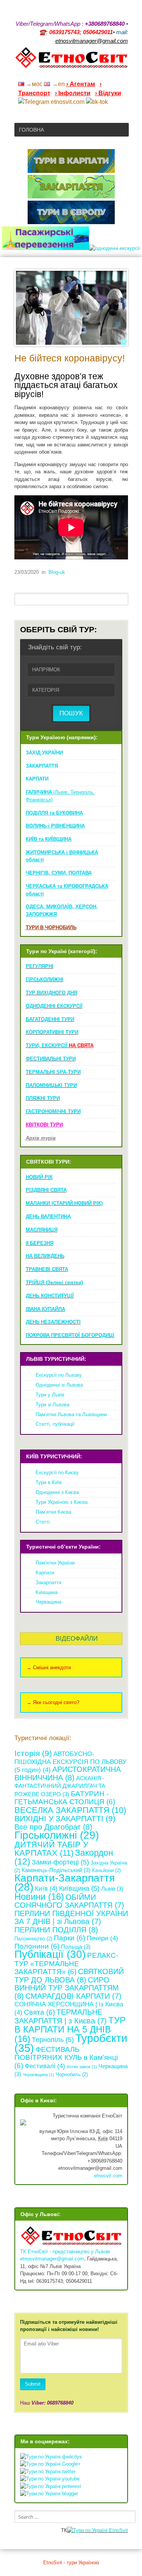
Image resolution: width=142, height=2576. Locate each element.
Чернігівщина (38, 2075)
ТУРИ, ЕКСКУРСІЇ (60, 1045)
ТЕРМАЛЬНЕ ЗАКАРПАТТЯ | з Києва (61, 2017)
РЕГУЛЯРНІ (40, 966)
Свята (39, 2012)
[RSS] (66, 74)
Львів (112, 1889)
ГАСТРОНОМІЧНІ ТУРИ (53, 1111)
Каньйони (106, 1870)
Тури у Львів (50, 1395)
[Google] (76, 74)
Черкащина (48, 1602)
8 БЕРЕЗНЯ (40, 1243)
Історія (33, 1753)
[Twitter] (115, 74)
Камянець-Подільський (56, 1870)
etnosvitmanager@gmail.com (52, 2259)
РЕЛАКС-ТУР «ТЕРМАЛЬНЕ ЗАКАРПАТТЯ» (66, 1963)
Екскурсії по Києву (57, 1473)
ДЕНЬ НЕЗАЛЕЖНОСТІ (53, 1322)
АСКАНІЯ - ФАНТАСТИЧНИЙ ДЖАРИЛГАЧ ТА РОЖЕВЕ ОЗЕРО (60, 1786)
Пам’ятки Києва (53, 1512)
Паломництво (33, 1939)
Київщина (47, 1592)
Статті (43, 1522)
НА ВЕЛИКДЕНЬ (45, 1256)
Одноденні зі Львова (59, 1385)
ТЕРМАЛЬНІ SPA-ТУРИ (53, 1072)
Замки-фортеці (60, 1862)
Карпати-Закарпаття (65, 1883)
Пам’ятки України (55, 1563)
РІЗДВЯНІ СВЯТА (46, 1190)
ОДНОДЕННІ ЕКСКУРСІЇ (54, 1006)
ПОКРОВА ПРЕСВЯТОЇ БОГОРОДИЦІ (70, 1335)
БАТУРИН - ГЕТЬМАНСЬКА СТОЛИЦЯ (65, 1798)
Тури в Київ (49, 1482)
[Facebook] (95, 74)
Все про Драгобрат (53, 1827)
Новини (39, 1897)
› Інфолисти (73, 93)
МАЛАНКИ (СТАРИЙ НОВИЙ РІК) (64, 1203)
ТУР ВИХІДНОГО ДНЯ (51, 993)
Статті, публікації (55, 1424)
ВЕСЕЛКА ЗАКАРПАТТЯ (70, 1810)
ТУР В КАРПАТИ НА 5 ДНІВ (70, 2029)
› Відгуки (108, 93)
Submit (33, 2384)
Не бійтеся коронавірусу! (70, 358)
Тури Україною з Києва (62, 1502)
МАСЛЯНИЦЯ (42, 1230)
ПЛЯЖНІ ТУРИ (43, 1098)
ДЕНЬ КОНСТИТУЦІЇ (50, 1296)
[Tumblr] (105, 74)
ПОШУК (71, 713)
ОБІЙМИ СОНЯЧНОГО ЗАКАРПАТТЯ (69, 1901)
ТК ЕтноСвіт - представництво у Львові (65, 2252)
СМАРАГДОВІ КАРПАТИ (73, 1996)
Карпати (45, 1573)
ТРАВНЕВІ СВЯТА (47, 1269)
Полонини (37, 1946)
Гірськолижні (57, 1835)
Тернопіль (53, 2040)
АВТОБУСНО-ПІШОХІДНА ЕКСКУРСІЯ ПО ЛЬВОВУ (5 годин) (70, 1762)
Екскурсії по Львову (59, 1375)
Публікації (50, 1954)
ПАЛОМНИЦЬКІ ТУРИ (51, 1085)
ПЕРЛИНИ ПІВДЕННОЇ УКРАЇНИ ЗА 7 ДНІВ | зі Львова (71, 1918)
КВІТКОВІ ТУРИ (44, 1125)
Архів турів (41, 1138)
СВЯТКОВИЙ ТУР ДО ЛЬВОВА (69, 1976)
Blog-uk (57, 572)
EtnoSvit (118, 2530)
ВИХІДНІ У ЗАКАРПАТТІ (65, 1818)
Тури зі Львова (52, 1405)
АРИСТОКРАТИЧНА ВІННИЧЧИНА (68, 1773)
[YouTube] (86, 74)
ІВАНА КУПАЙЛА (45, 1309)
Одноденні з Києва (57, 1492)
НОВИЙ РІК (39, 1177)
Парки (69, 1938)
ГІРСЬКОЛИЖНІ (44, 979)
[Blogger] (125, 74)
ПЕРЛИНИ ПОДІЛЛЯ (56, 1930)
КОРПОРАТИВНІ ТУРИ (52, 1032)
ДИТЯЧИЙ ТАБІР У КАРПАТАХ (51, 1849)
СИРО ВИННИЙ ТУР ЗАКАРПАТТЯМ (67, 1988)
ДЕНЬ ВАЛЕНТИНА (48, 1217)
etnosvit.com (108, 2176)
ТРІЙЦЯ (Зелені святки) (54, 1283)
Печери (102, 1938)
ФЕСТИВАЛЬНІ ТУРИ (51, 1059)
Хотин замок (82, 2067)
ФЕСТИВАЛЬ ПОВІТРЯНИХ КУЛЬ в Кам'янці (66, 2058)
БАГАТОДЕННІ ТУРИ (50, 1019)
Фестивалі (45, 2066)
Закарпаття (48, 1583)
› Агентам (81, 84)
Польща (76, 1947)
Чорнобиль (72, 2074)
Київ (46, 1889)
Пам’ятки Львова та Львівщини (71, 1414)
